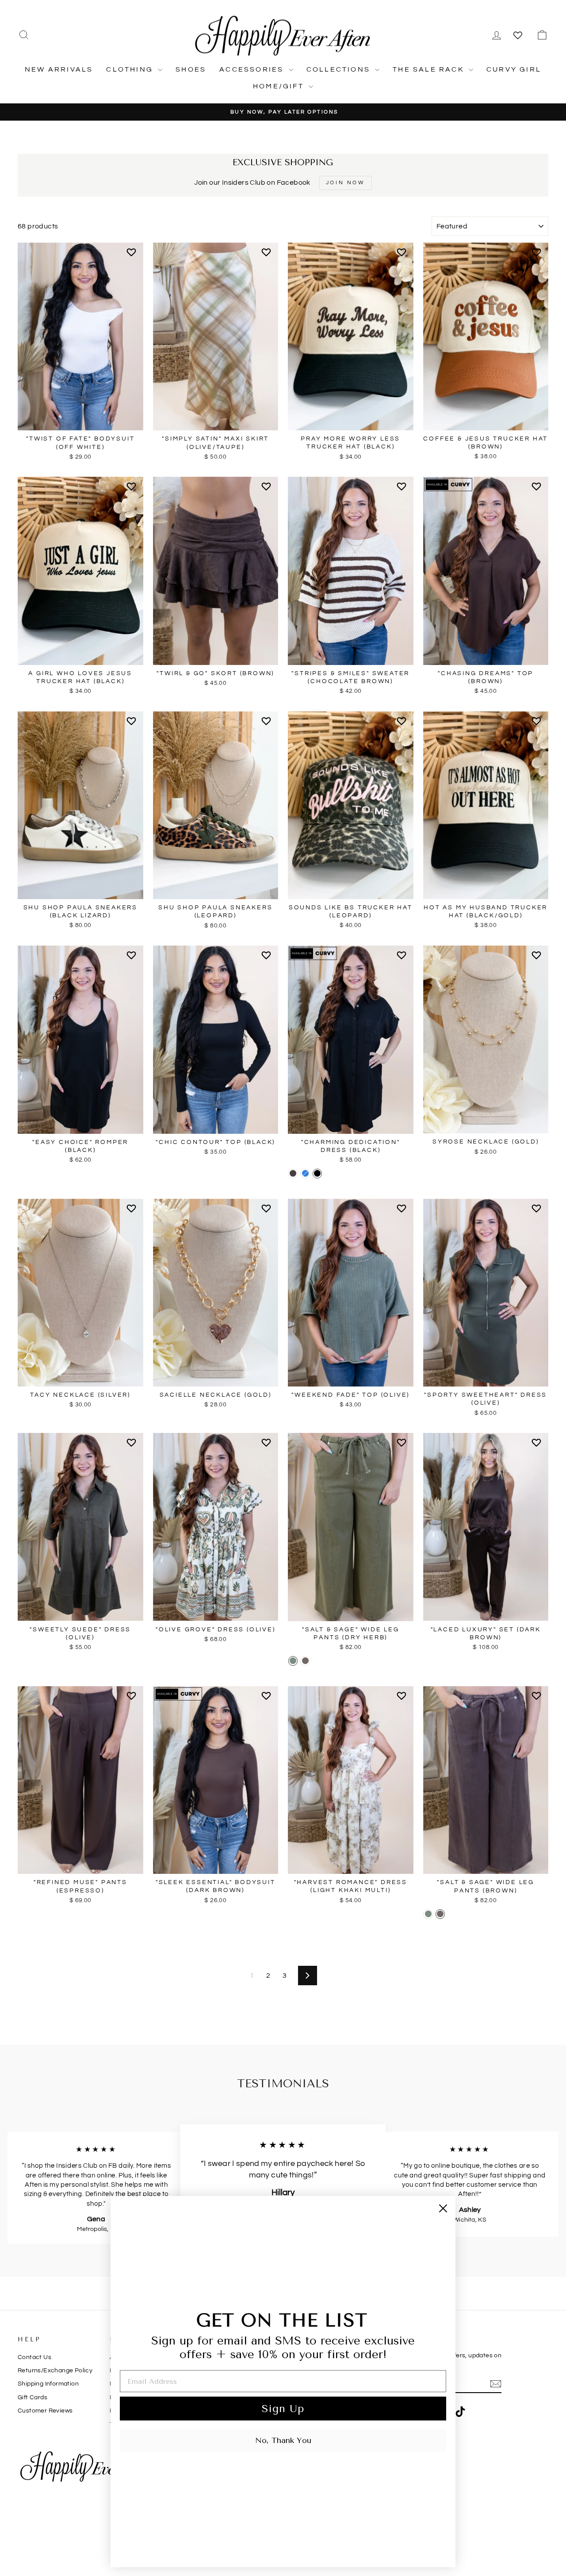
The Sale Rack (430, 69)
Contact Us (34, 2357)
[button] (133, 256)
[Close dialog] (443, 2208)
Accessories (253, 69)
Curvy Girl (514, 69)
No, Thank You (283, 2440)
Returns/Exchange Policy (55, 2371)
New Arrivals (59, 69)
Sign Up (283, 2409)
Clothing (131, 69)
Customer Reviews (45, 2411)
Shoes (191, 69)
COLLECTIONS (340, 69)
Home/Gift (280, 86)
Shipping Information (48, 2384)
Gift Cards (33, 2397)
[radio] (293, 1174)
